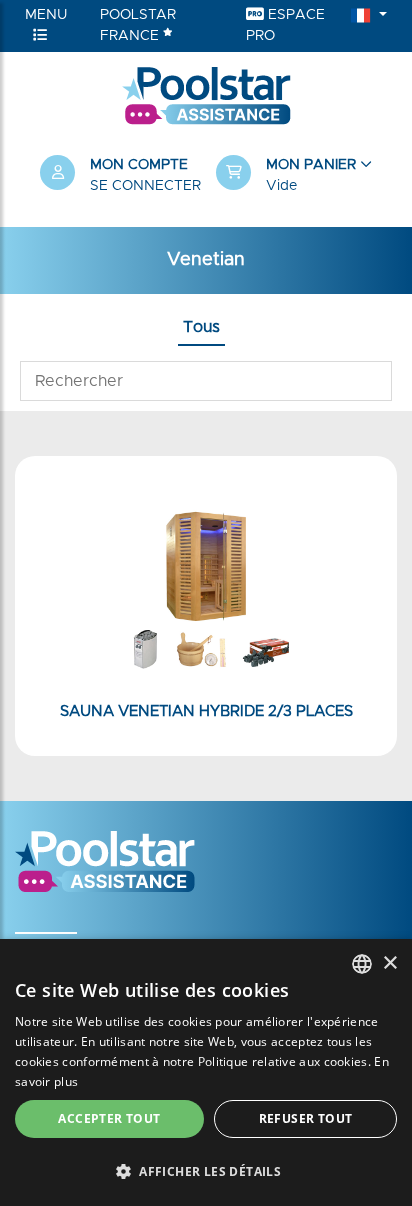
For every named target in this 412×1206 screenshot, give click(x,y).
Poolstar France (138, 25)
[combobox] (362, 964)
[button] (294, 176)
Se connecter (145, 186)
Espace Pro (285, 25)
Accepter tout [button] (109, 1118)
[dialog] (206, 1072)
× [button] (389, 963)
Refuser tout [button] (306, 1118)
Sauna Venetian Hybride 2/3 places (206, 711)
